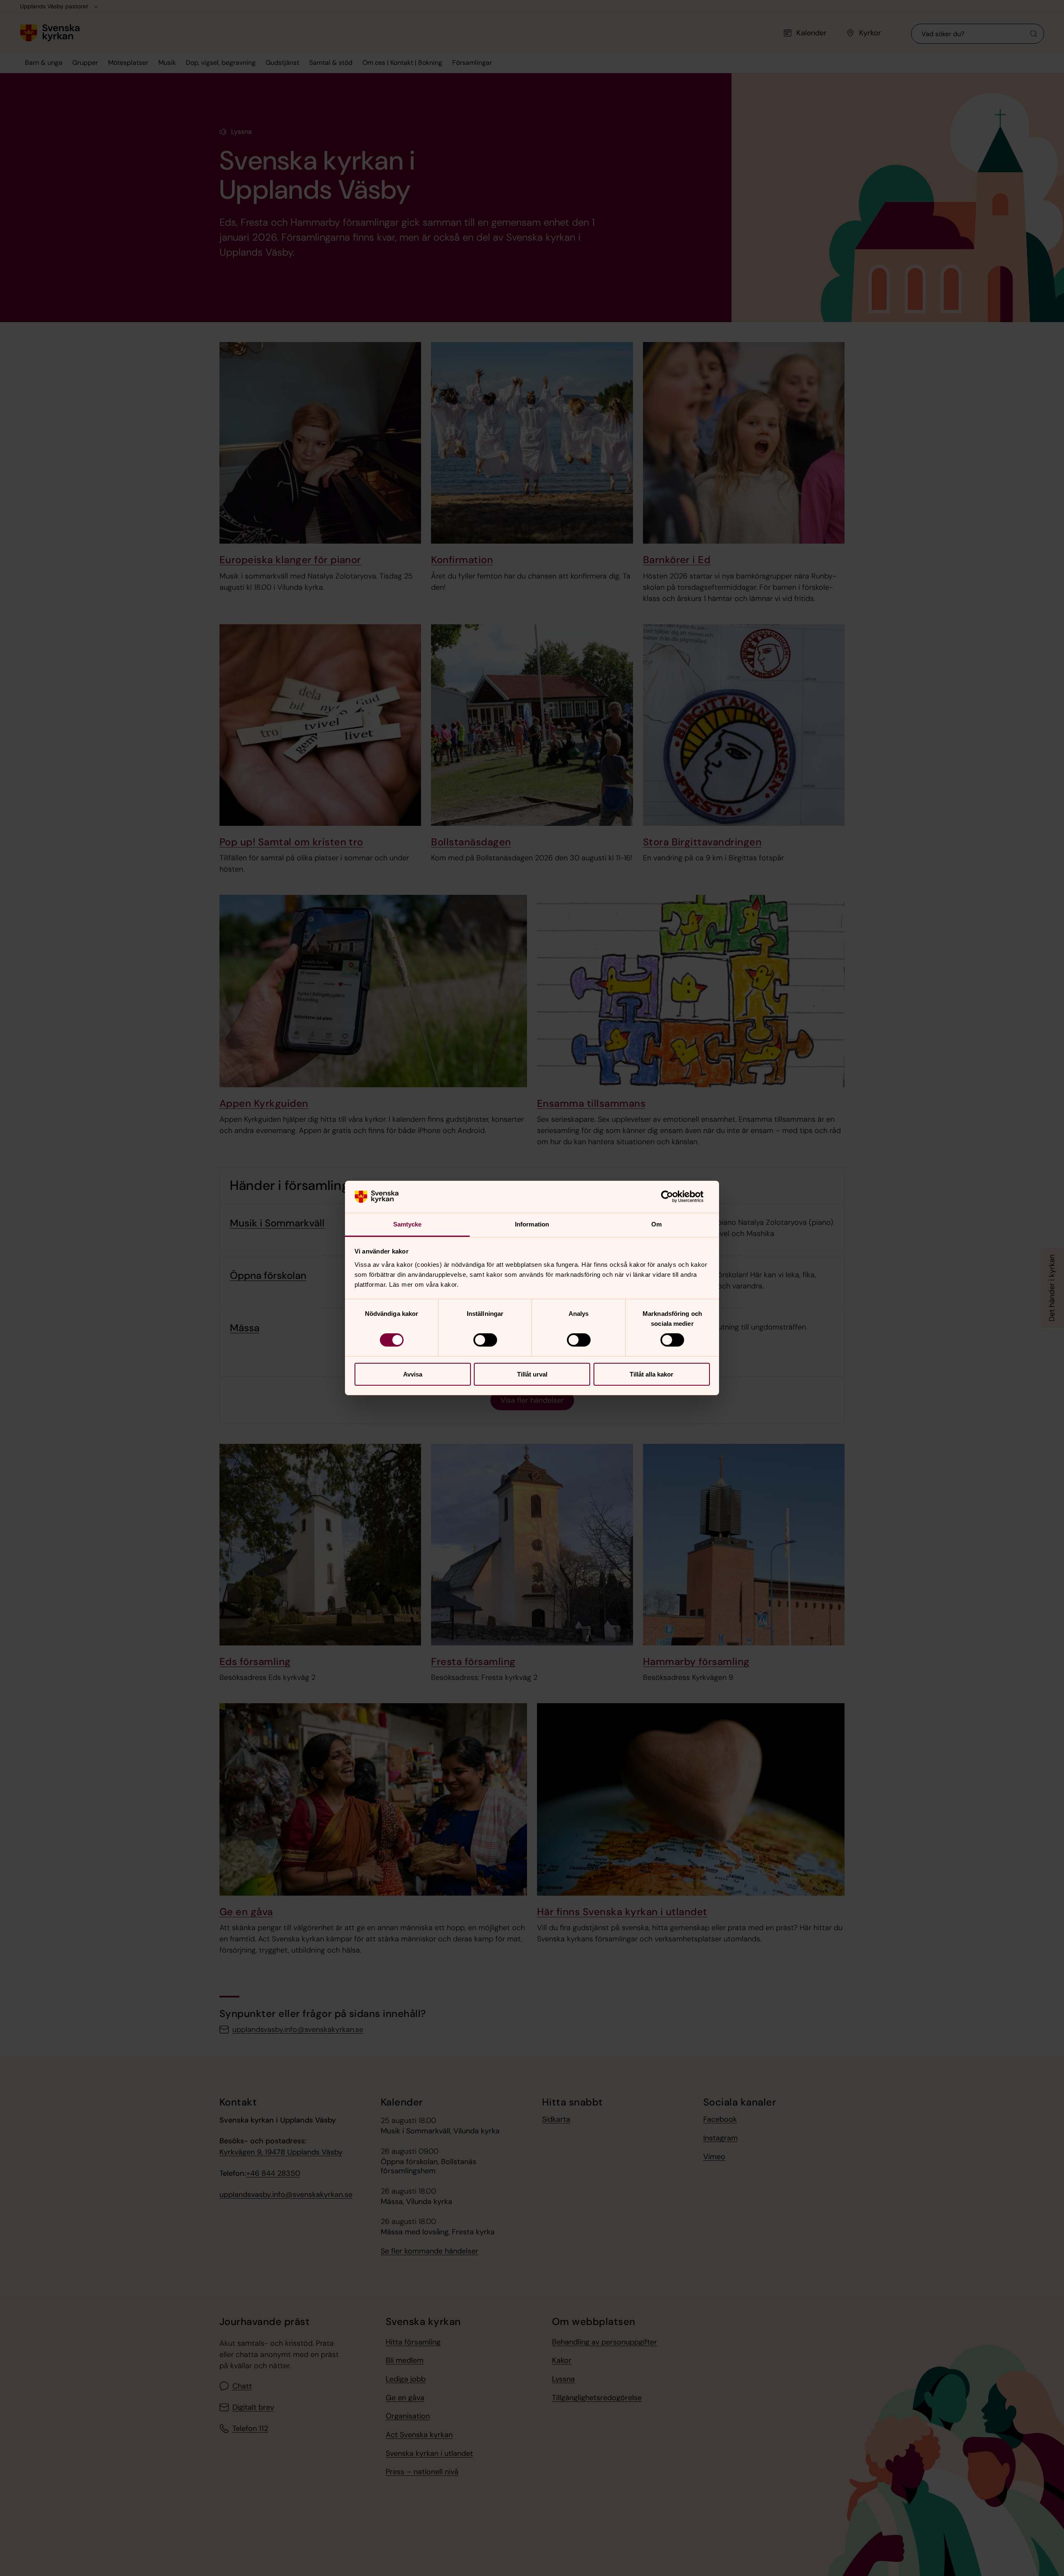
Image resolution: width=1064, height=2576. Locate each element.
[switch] (485, 1340)
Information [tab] (532, 1224)
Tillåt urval (532, 1374)
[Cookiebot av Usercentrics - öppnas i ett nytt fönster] (674, 1197)
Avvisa (413, 1374)
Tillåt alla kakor (651, 1374)
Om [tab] (656, 1224)
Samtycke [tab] (408, 1224)
